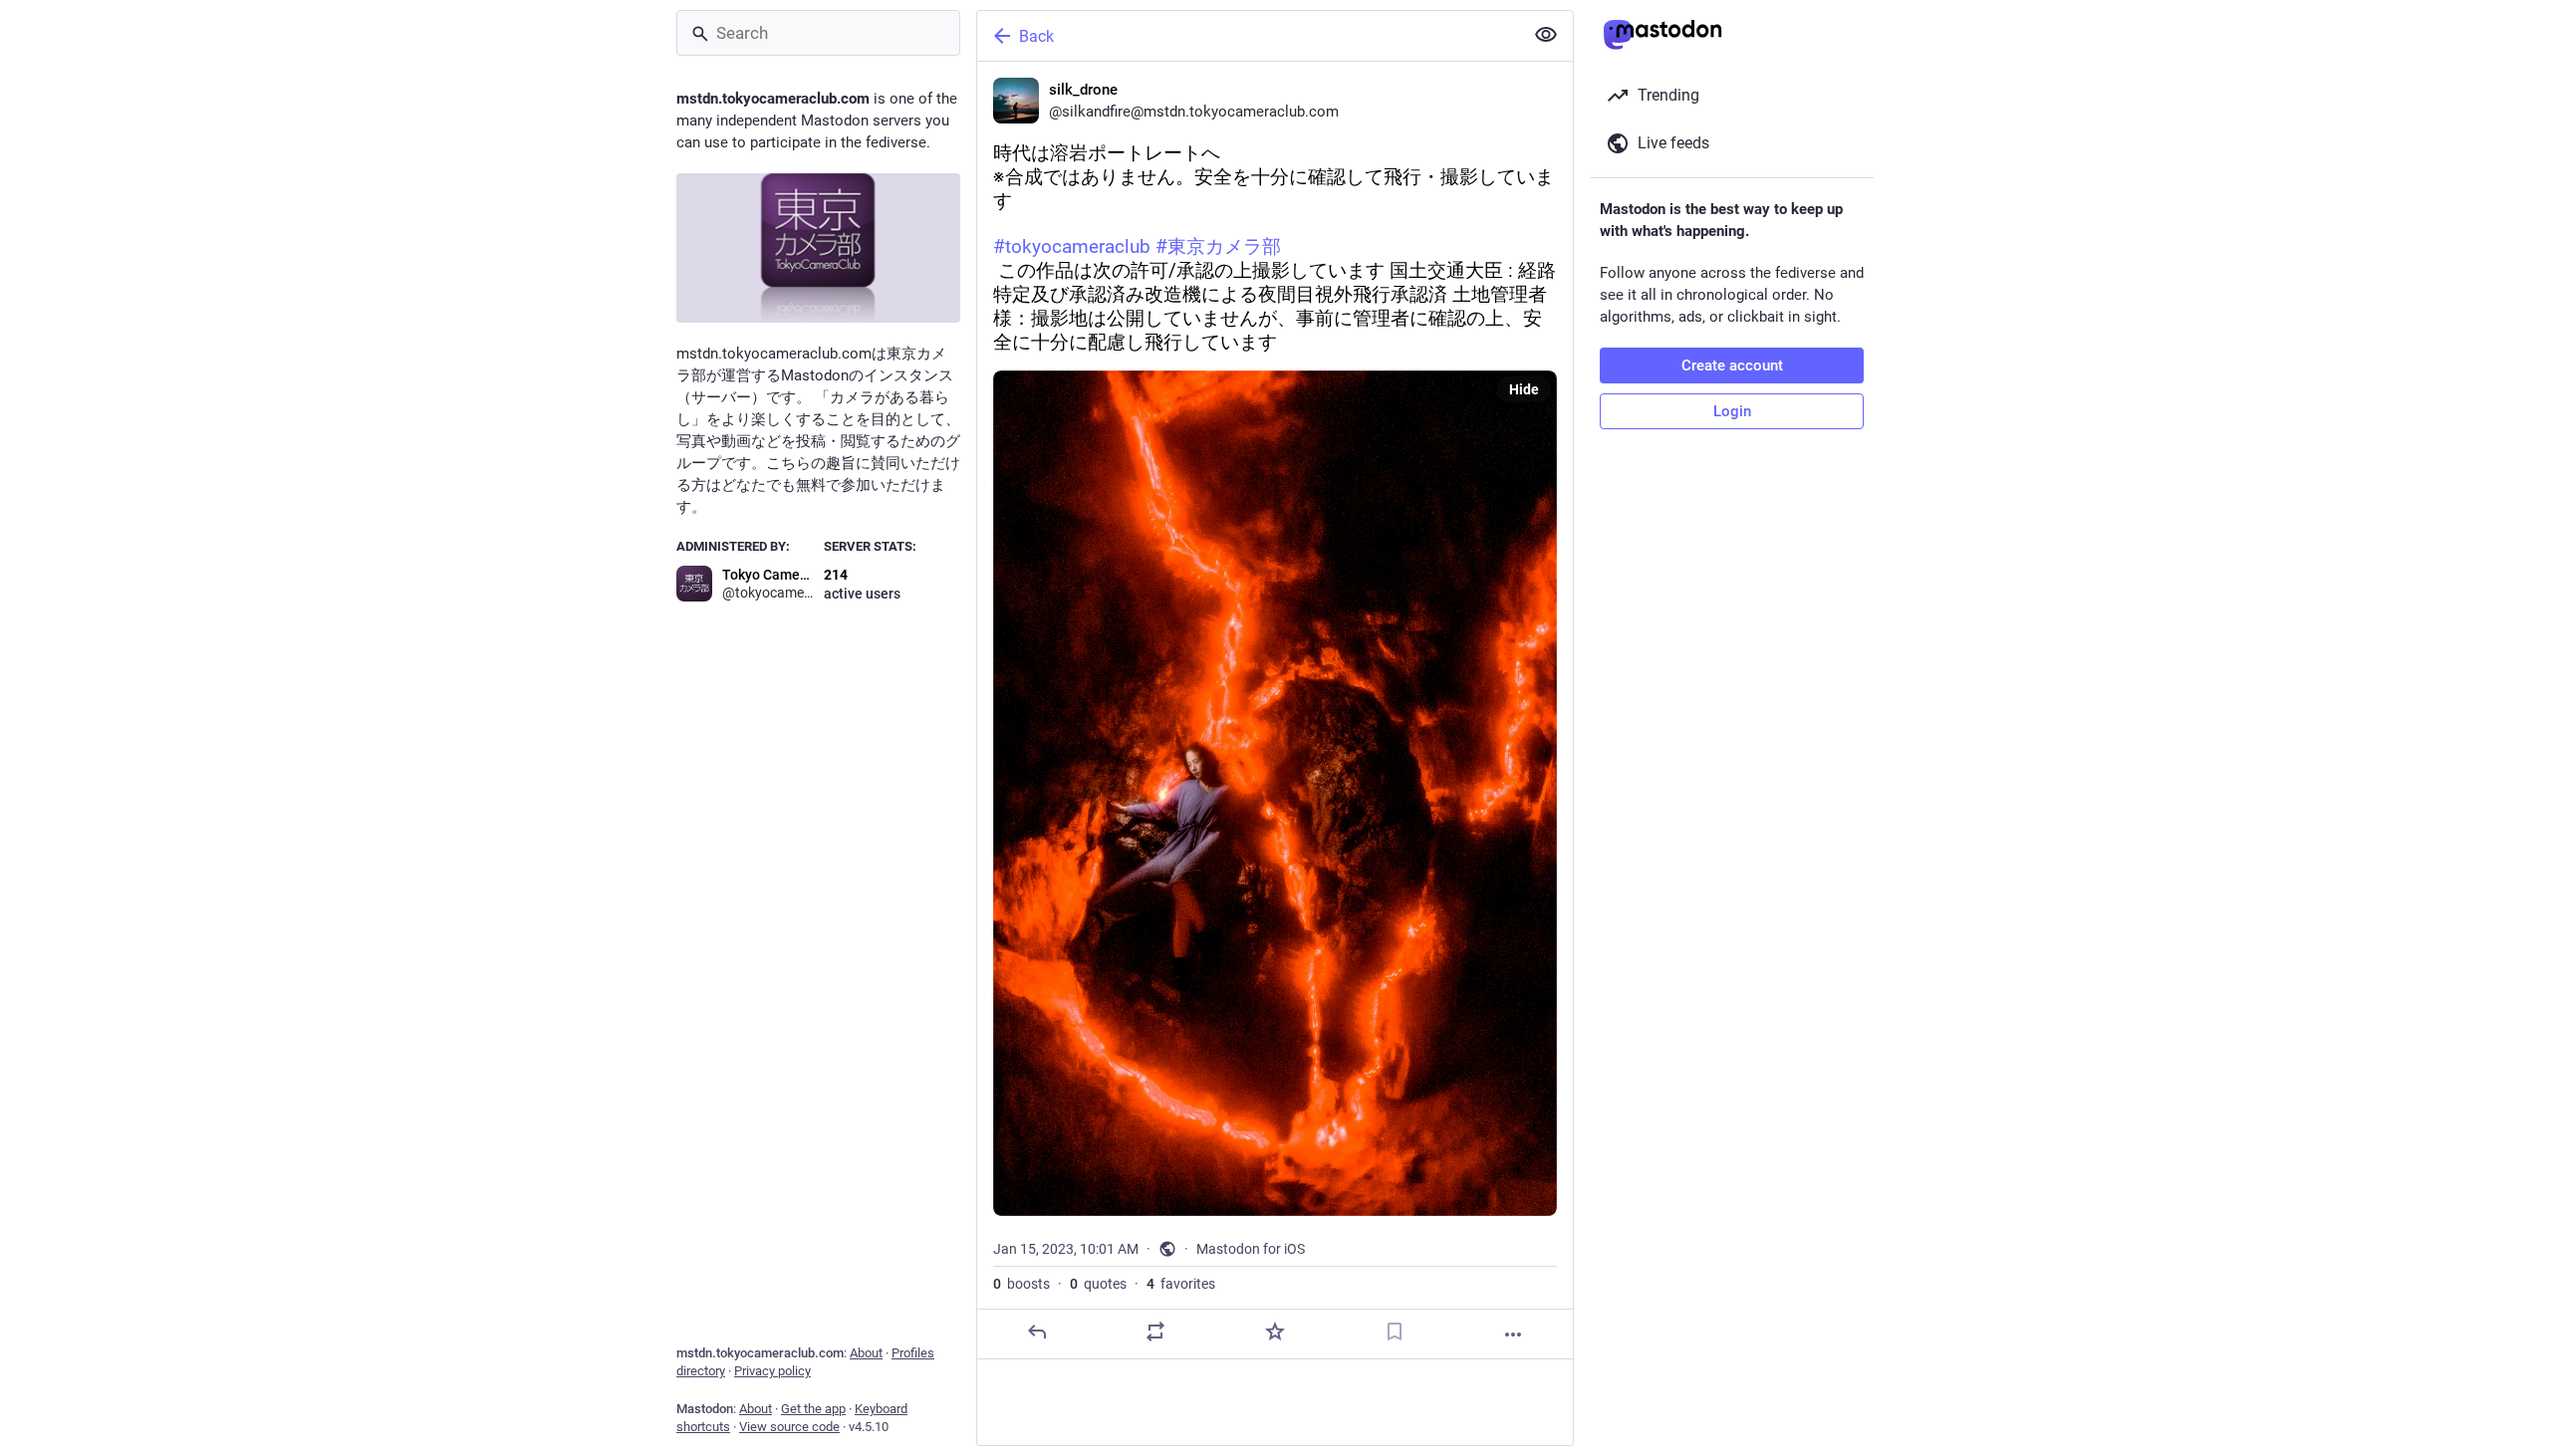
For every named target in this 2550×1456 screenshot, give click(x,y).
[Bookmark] (1395, 1332)
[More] (1513, 1335)
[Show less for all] (1546, 35)
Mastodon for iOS (1251, 1249)
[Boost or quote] (1155, 1332)
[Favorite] (1275, 1332)
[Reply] (1037, 1332)
